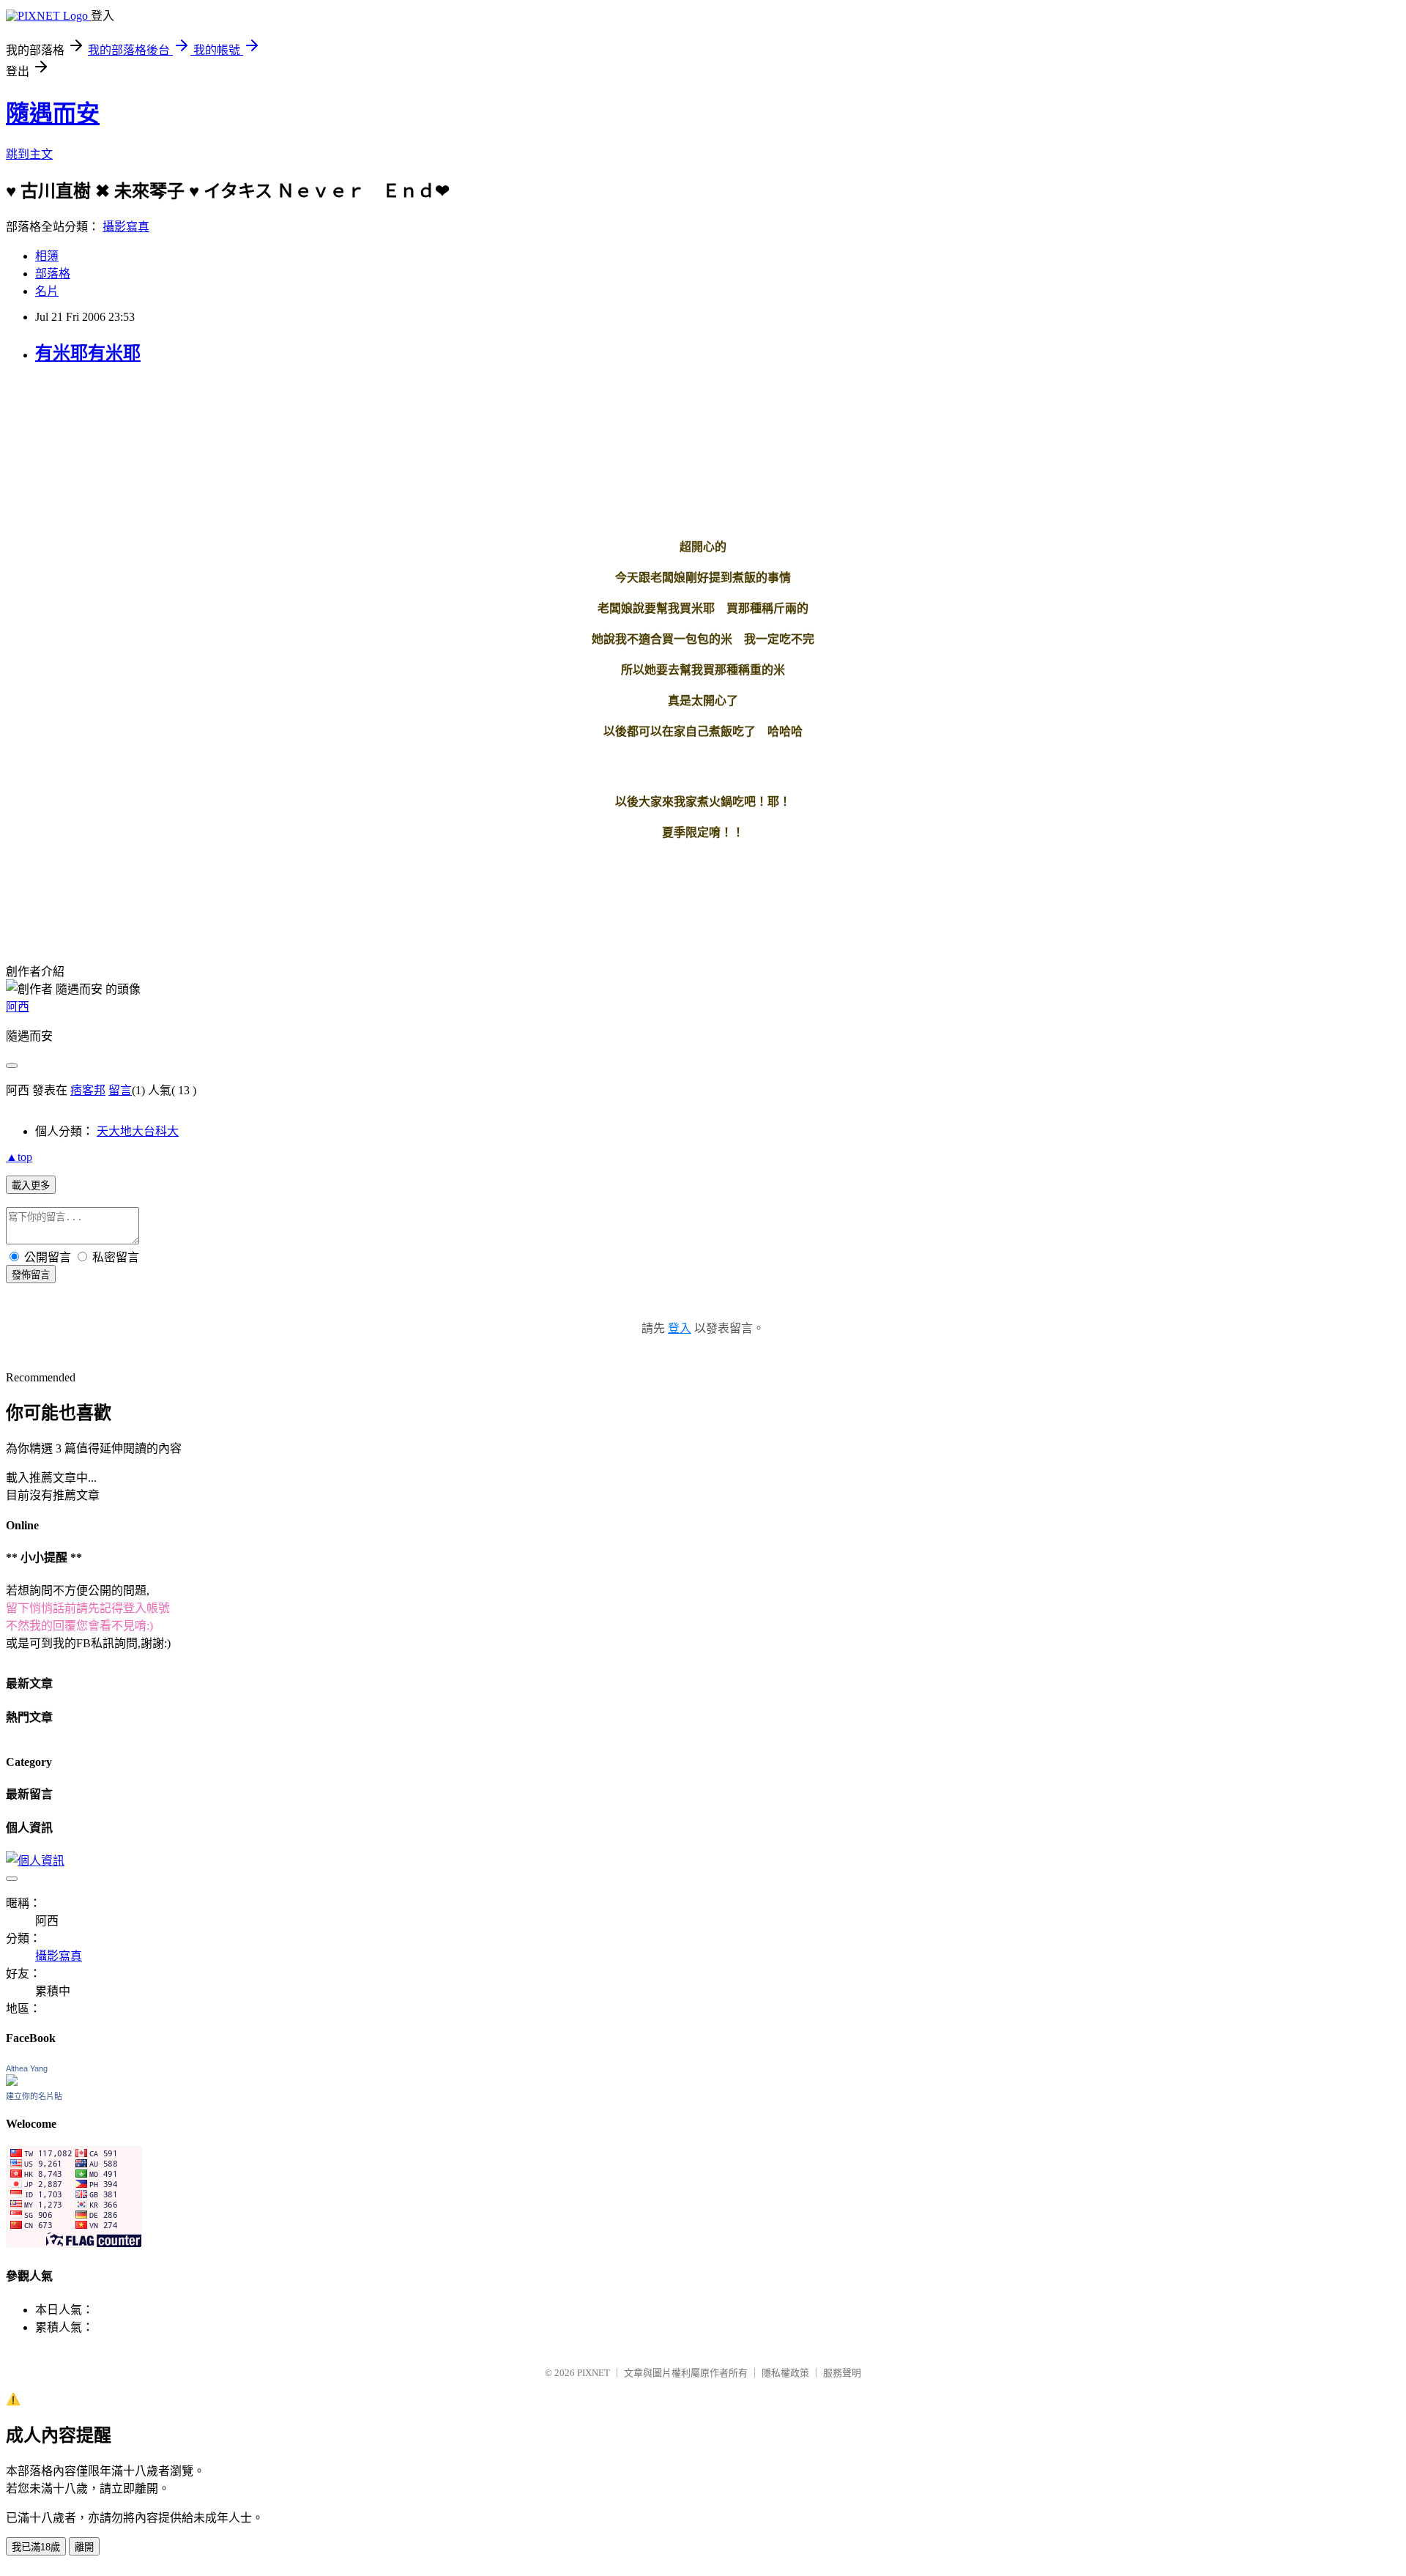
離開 (84, 2547)
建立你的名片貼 (34, 2096)
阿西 (18, 1007)
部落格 (53, 274)
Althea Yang (27, 2068)
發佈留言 (31, 1275)
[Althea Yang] (12, 2082)
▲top (19, 1157)
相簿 (47, 256)
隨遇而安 (53, 114)
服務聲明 (842, 2373)
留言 (120, 1090)
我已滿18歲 (36, 2547)
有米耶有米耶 (88, 353)
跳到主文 (29, 154)
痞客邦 (88, 1090)
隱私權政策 (785, 2373)
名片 (47, 291)
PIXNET (594, 2373)
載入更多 (31, 1185)
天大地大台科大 (138, 1131)
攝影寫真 (126, 227)
